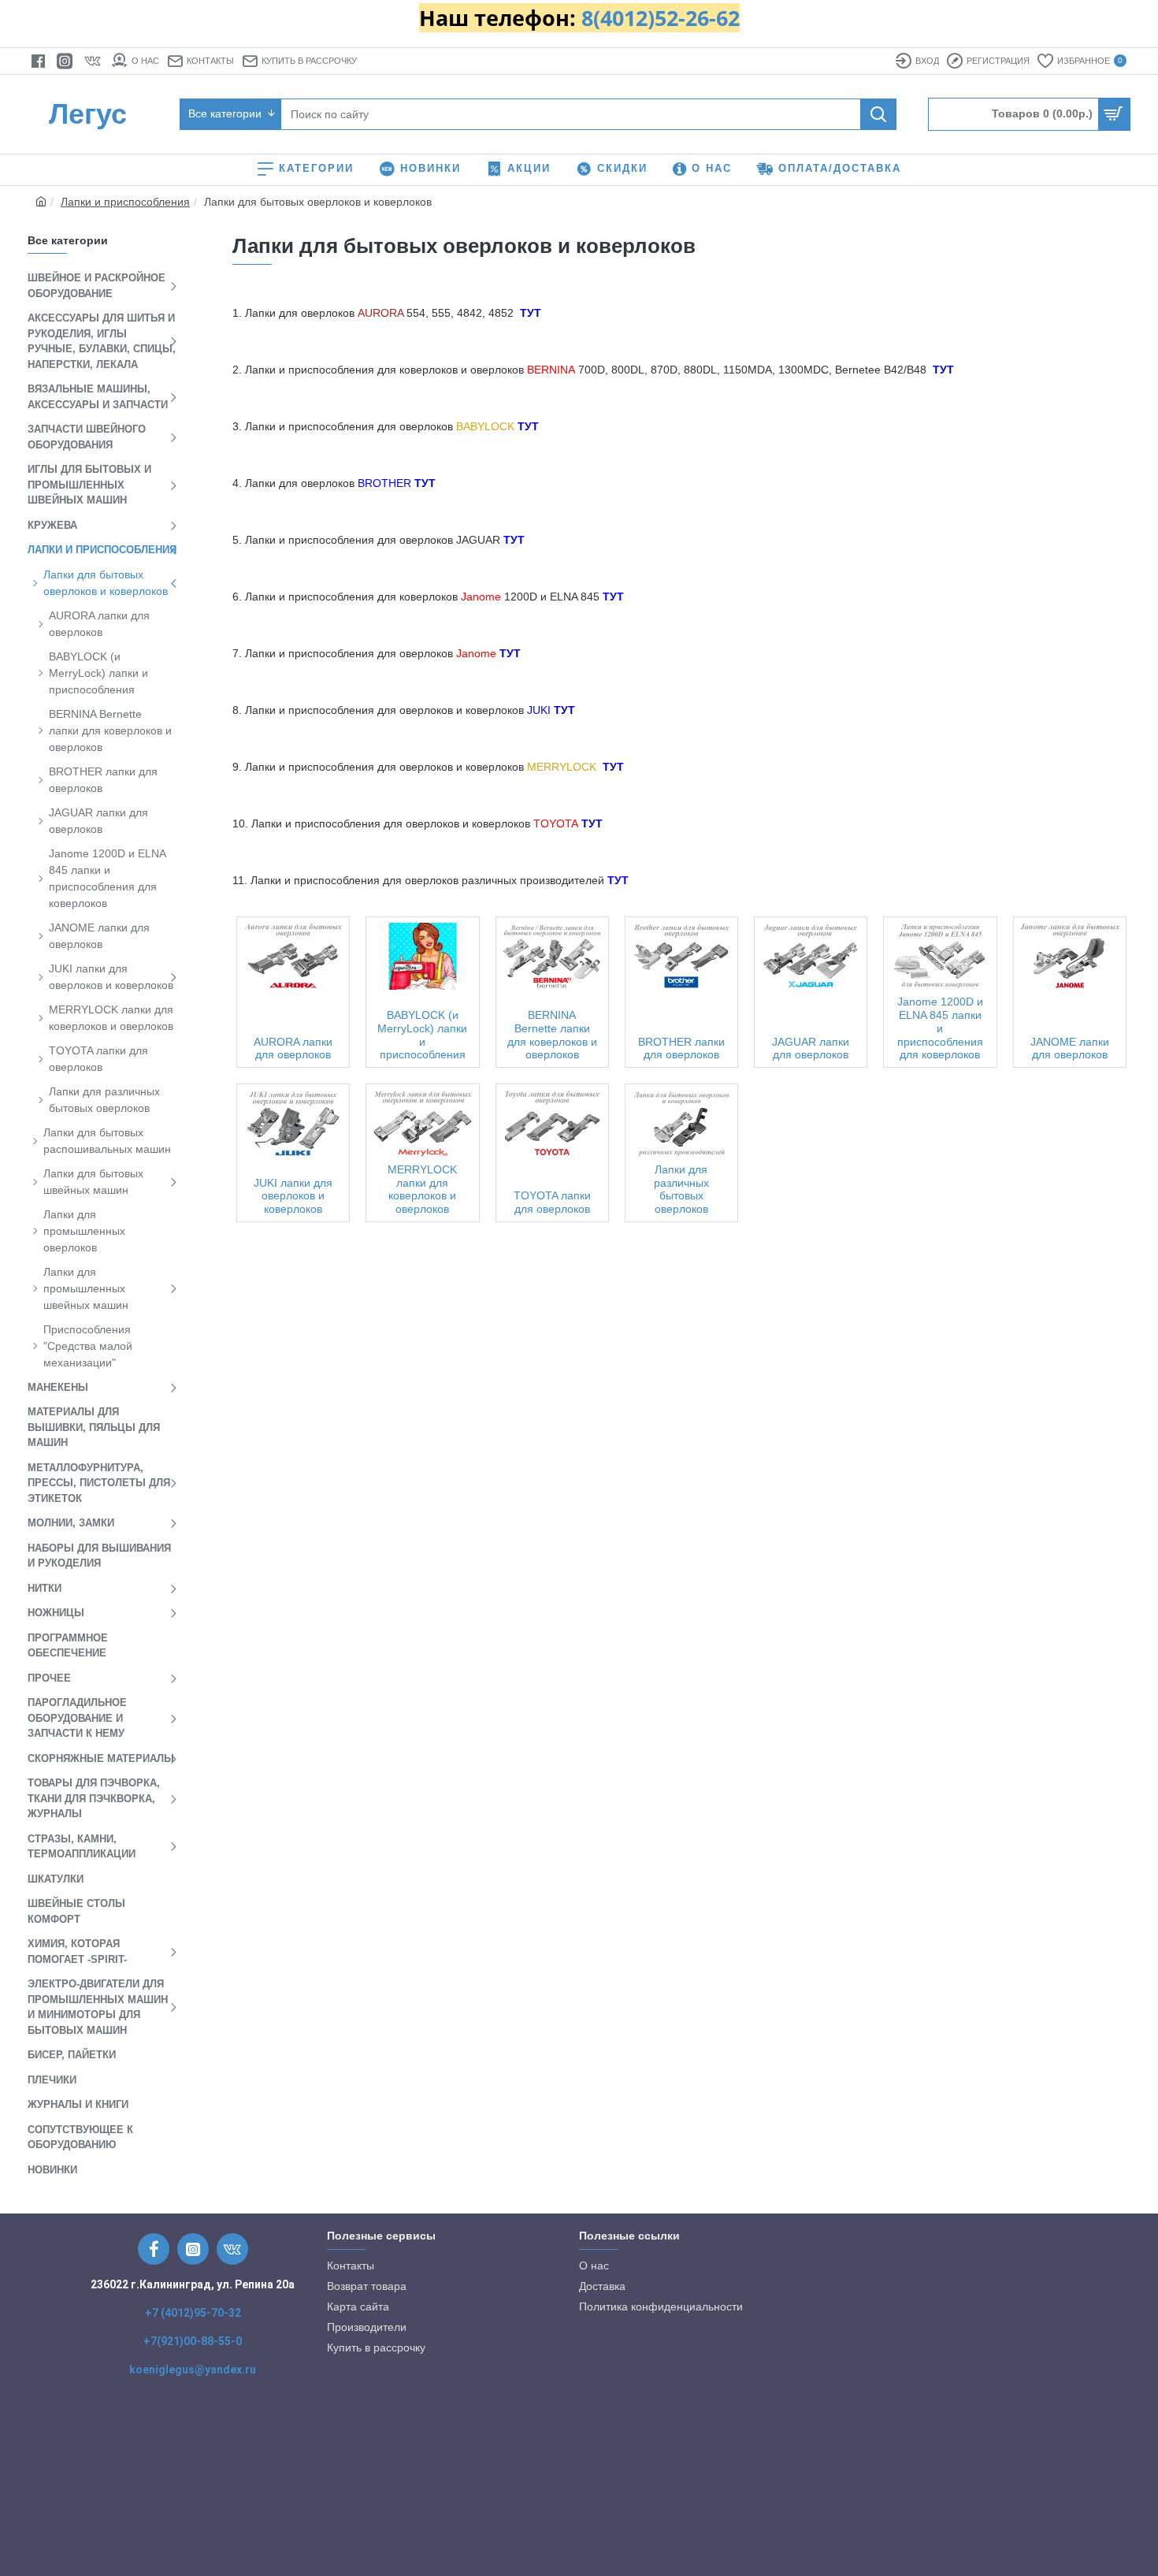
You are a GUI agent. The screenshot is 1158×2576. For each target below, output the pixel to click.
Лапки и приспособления (125, 202)
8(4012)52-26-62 (661, 18)
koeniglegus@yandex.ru (193, 2370)
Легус (88, 114)
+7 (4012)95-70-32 (193, 2313)
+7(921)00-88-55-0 (193, 2341)
